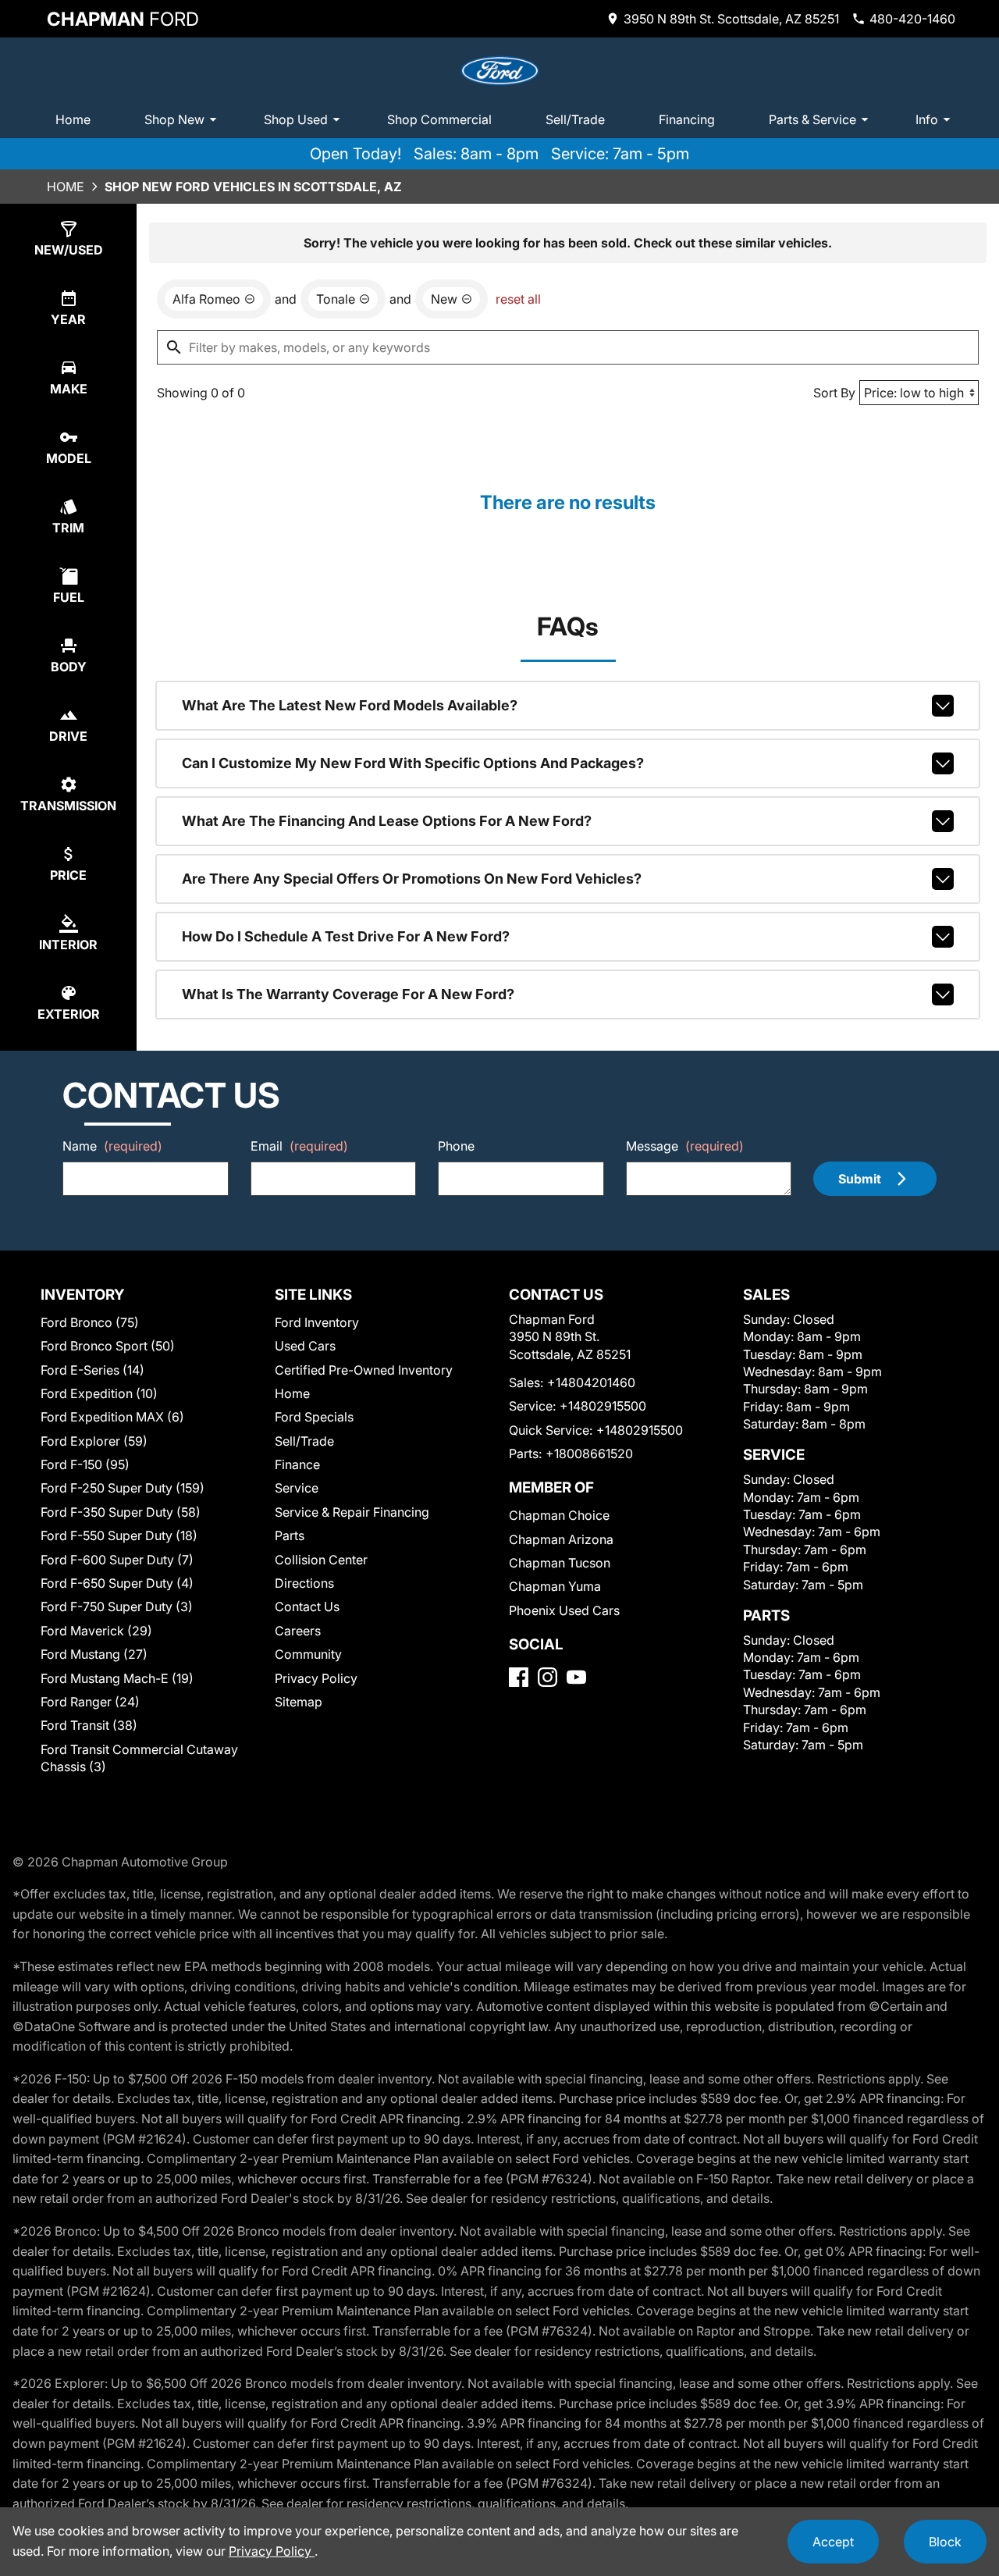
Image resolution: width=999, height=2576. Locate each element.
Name (112, 1146)
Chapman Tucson (560, 1563)
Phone (456, 1146)
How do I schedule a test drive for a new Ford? (346, 936)
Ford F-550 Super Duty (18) (119, 1535)
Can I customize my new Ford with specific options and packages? (413, 763)
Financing (687, 119)
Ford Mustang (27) (94, 1654)
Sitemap (299, 1702)
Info (927, 119)
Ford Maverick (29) (96, 1631)
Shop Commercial (439, 119)
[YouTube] (576, 1677)
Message (685, 1146)
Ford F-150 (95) (85, 1464)
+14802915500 (603, 1406)
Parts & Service (812, 119)
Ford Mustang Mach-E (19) (117, 1678)
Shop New (174, 119)
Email (299, 1146)
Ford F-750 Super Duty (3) (117, 1606)
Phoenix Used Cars (564, 1610)
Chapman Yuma (555, 1586)
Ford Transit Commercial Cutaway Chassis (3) (139, 1758)
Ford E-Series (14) (92, 1370)
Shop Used (296, 119)
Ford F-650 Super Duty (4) (117, 1583)
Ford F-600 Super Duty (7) (117, 1560)
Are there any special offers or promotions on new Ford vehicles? (412, 879)
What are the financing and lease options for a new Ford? (387, 821)
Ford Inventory (317, 1322)
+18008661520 (589, 1453)
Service (297, 1488)
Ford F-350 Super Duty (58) (121, 1512)
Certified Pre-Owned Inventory (364, 1370)
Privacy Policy (316, 1678)
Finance (297, 1464)
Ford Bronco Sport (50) (108, 1346)
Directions (304, 1583)
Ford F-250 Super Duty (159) (123, 1488)
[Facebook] (519, 1677)
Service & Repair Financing (352, 1512)
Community (308, 1654)
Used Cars (305, 1346)
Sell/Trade (575, 119)
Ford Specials (314, 1417)
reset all (518, 299)
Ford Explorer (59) (94, 1441)
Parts (290, 1535)
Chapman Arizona (561, 1539)
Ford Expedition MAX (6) (112, 1417)
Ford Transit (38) (89, 1725)
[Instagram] (547, 1677)
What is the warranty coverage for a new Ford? (348, 994)
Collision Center (321, 1560)
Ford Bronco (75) (90, 1322)
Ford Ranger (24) (90, 1702)
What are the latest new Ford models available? (350, 705)
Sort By (834, 393)
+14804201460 (591, 1382)
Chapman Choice (559, 1515)
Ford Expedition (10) (99, 1393)
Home (73, 119)
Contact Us (307, 1606)
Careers (298, 1631)
